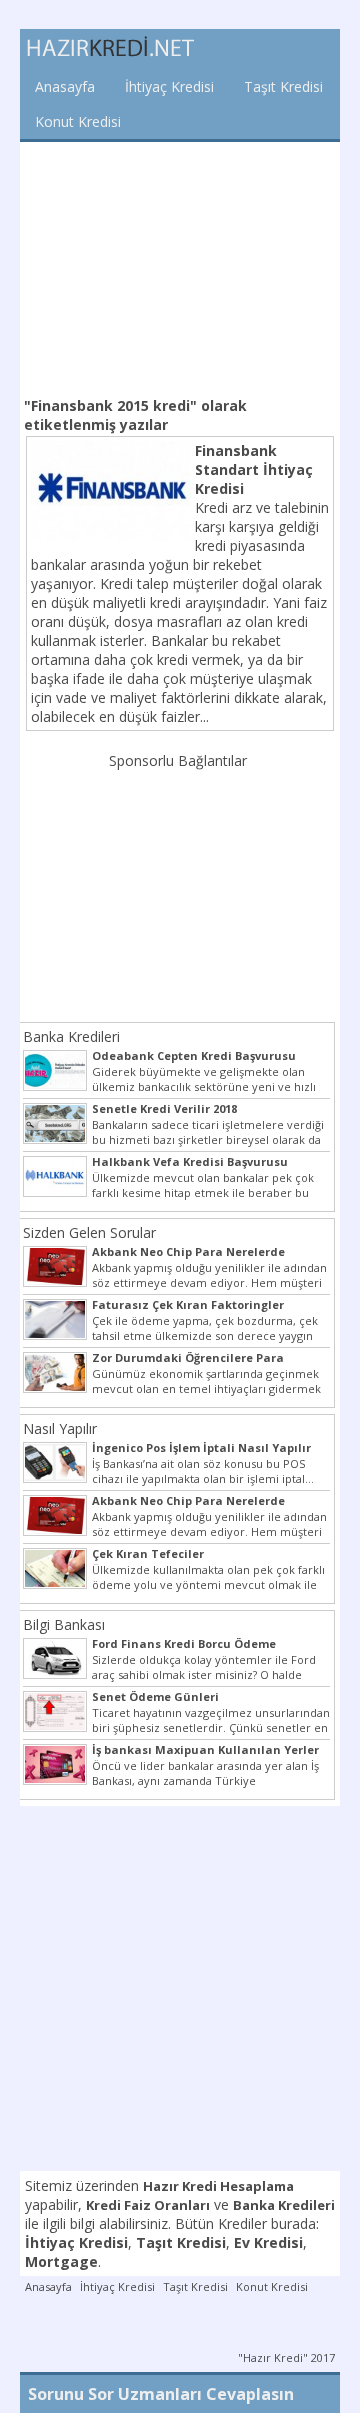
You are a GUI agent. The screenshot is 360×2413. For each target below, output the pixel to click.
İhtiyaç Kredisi (169, 86)
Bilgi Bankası (64, 1624)
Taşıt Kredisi (283, 86)
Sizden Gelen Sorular (89, 1232)
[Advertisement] (180, 267)
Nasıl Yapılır (60, 1428)
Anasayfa (65, 86)
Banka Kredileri (71, 1036)
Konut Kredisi (78, 121)
